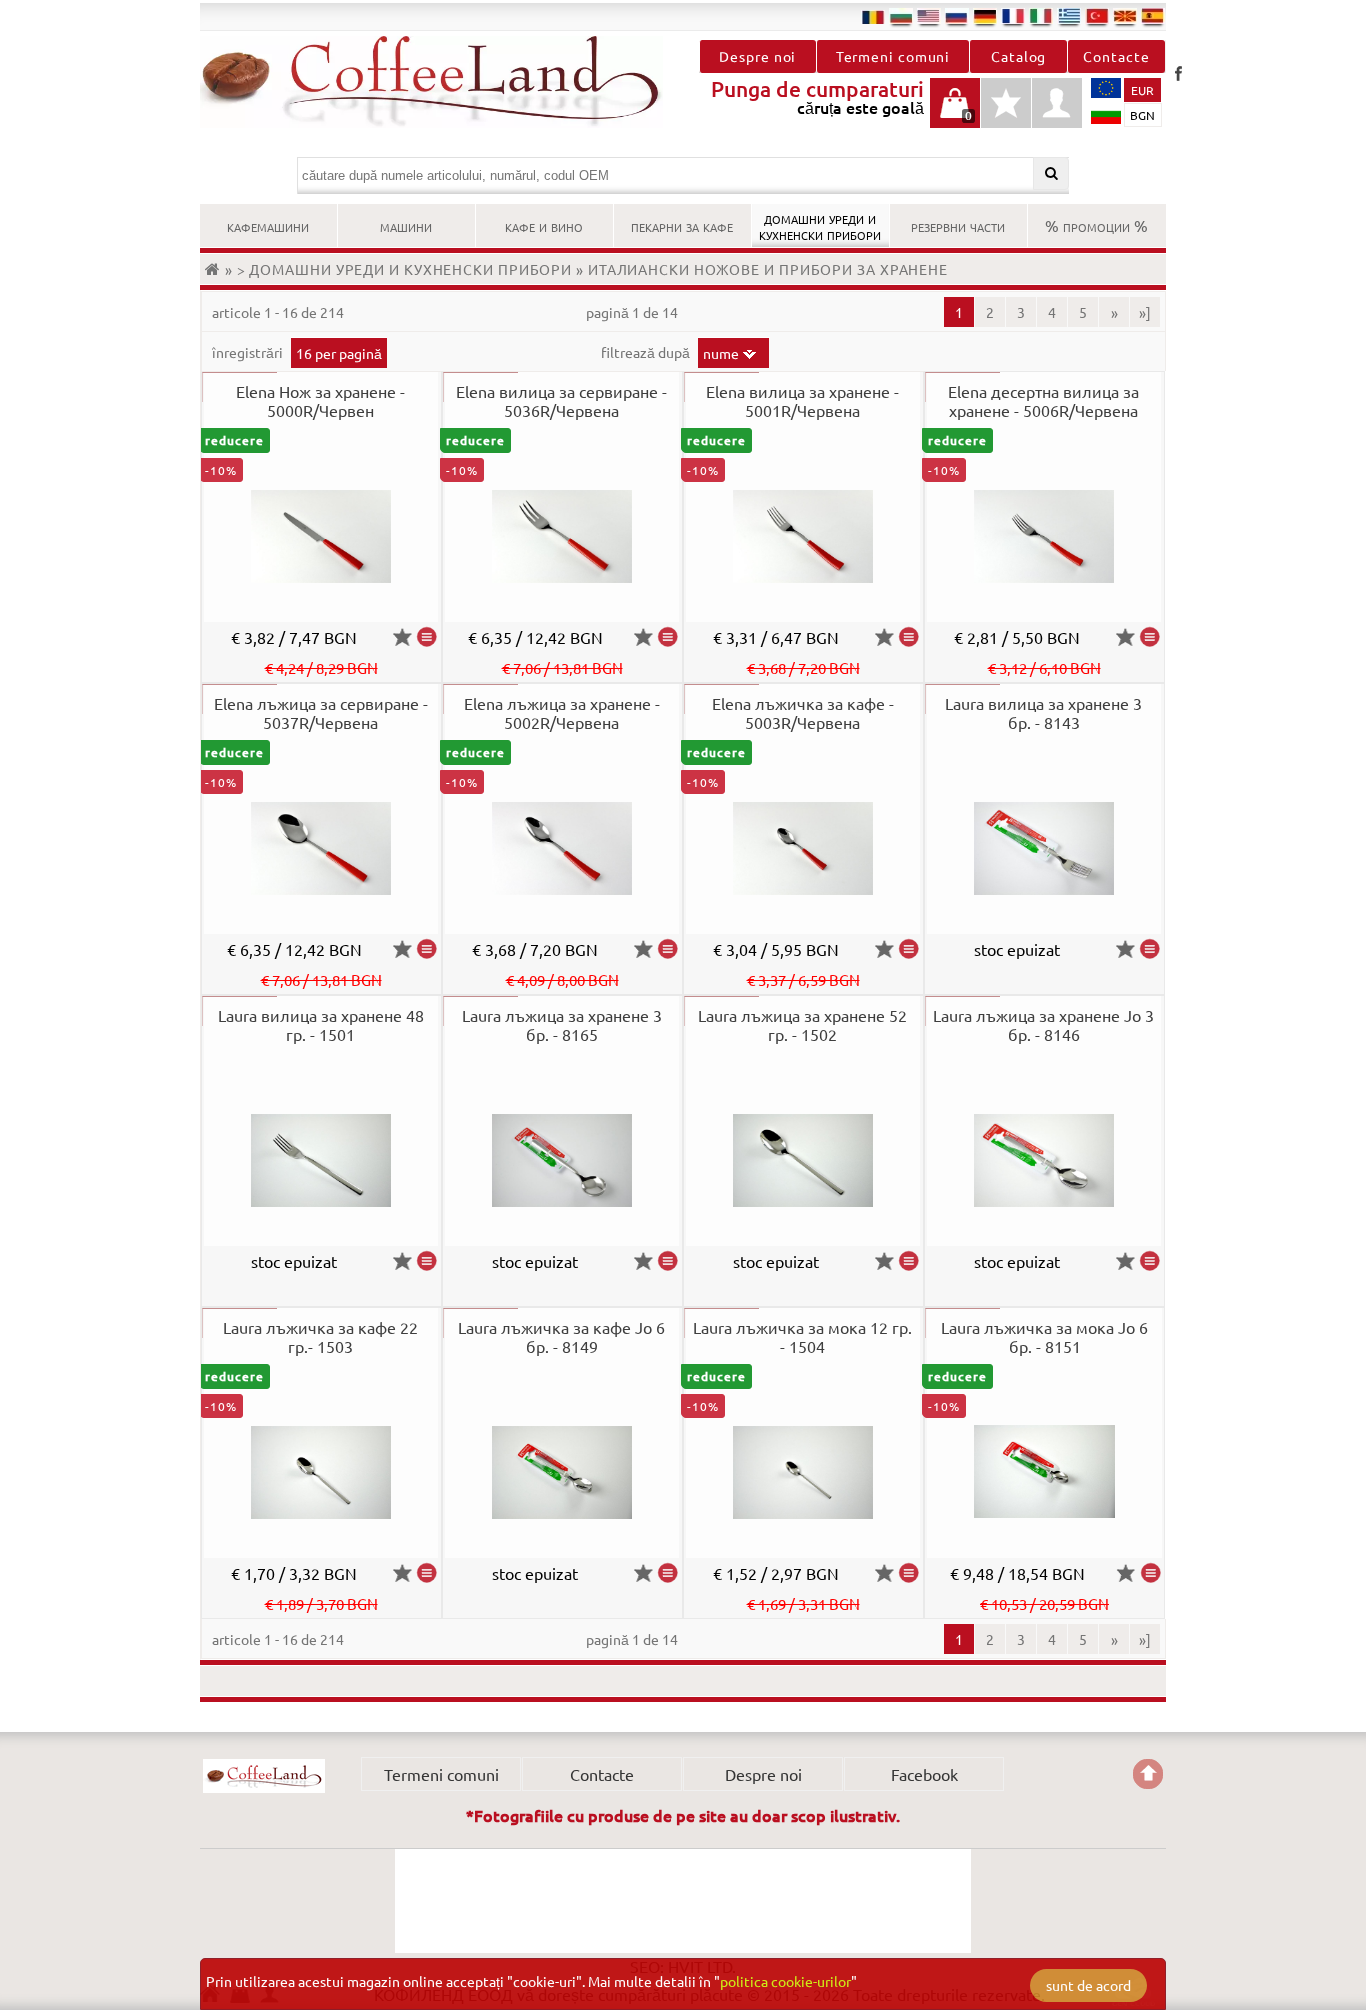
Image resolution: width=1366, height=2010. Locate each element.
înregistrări (249, 352)
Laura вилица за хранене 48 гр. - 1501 (321, 1024)
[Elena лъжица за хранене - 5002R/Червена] (668, 949)
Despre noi (757, 56)
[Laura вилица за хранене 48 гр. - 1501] (427, 1261)
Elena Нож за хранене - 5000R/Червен (320, 400)
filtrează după (647, 352)
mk (1125, 16)
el (1069, 16)
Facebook (1178, 73)
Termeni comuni (893, 56)
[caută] (1051, 173)
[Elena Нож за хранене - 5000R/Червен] (427, 637)
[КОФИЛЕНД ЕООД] (441, 82)
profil (1057, 103)
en (929, 16)
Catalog (1018, 56)
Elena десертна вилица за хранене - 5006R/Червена (1043, 400)
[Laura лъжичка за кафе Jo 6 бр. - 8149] (668, 1573)
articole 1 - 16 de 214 (278, 312)
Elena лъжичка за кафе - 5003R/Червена (803, 712)
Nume (721, 353)
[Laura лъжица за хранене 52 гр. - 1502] (909, 1261)
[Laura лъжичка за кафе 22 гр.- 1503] (427, 1573)
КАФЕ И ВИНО (544, 225)
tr (1097, 16)
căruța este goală (955, 113)
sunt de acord (1088, 1985)
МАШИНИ (406, 225)
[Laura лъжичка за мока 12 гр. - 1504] (909, 1573)
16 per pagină (339, 353)
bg (901, 16)
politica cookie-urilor (785, 1981)
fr (1013, 16)
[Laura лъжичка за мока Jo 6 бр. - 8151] (1150, 1573)
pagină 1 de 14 (632, 312)
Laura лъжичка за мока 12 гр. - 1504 (802, 1336)
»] (1145, 312)
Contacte (1116, 56)
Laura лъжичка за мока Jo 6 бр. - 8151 (1044, 1336)
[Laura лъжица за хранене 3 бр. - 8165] (668, 1261)
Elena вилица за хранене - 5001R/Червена (802, 400)
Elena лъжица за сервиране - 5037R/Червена (321, 712)
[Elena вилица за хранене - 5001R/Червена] (909, 637)
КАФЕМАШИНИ (268, 225)
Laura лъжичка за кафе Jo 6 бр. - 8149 (561, 1336)
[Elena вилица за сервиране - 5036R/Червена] (668, 637)
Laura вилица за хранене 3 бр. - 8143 (1043, 712)
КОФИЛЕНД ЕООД (264, 1776)
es (1153, 16)
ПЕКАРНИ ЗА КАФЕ (682, 225)
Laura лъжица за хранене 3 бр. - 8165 (562, 1024)
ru (957, 16)
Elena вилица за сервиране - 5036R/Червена (561, 400)
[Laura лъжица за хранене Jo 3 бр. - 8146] (1150, 1261)
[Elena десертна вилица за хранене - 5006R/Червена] (1150, 637)
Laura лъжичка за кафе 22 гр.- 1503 (320, 1336)
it (1041, 16)
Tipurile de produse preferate (1006, 113)
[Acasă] (215, 269)
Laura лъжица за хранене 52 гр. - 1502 (802, 1024)
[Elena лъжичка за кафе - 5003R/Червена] (909, 949)
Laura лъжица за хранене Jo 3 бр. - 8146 (1043, 1024)
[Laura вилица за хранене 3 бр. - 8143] (1150, 949)
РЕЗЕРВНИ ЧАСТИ (958, 225)
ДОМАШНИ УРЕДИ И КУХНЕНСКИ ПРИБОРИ (820, 225)
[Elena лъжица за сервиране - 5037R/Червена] (427, 949)
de (985, 16)
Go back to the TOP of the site (1148, 1774)
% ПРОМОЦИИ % (1096, 225)
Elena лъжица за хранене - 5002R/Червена (562, 712)
